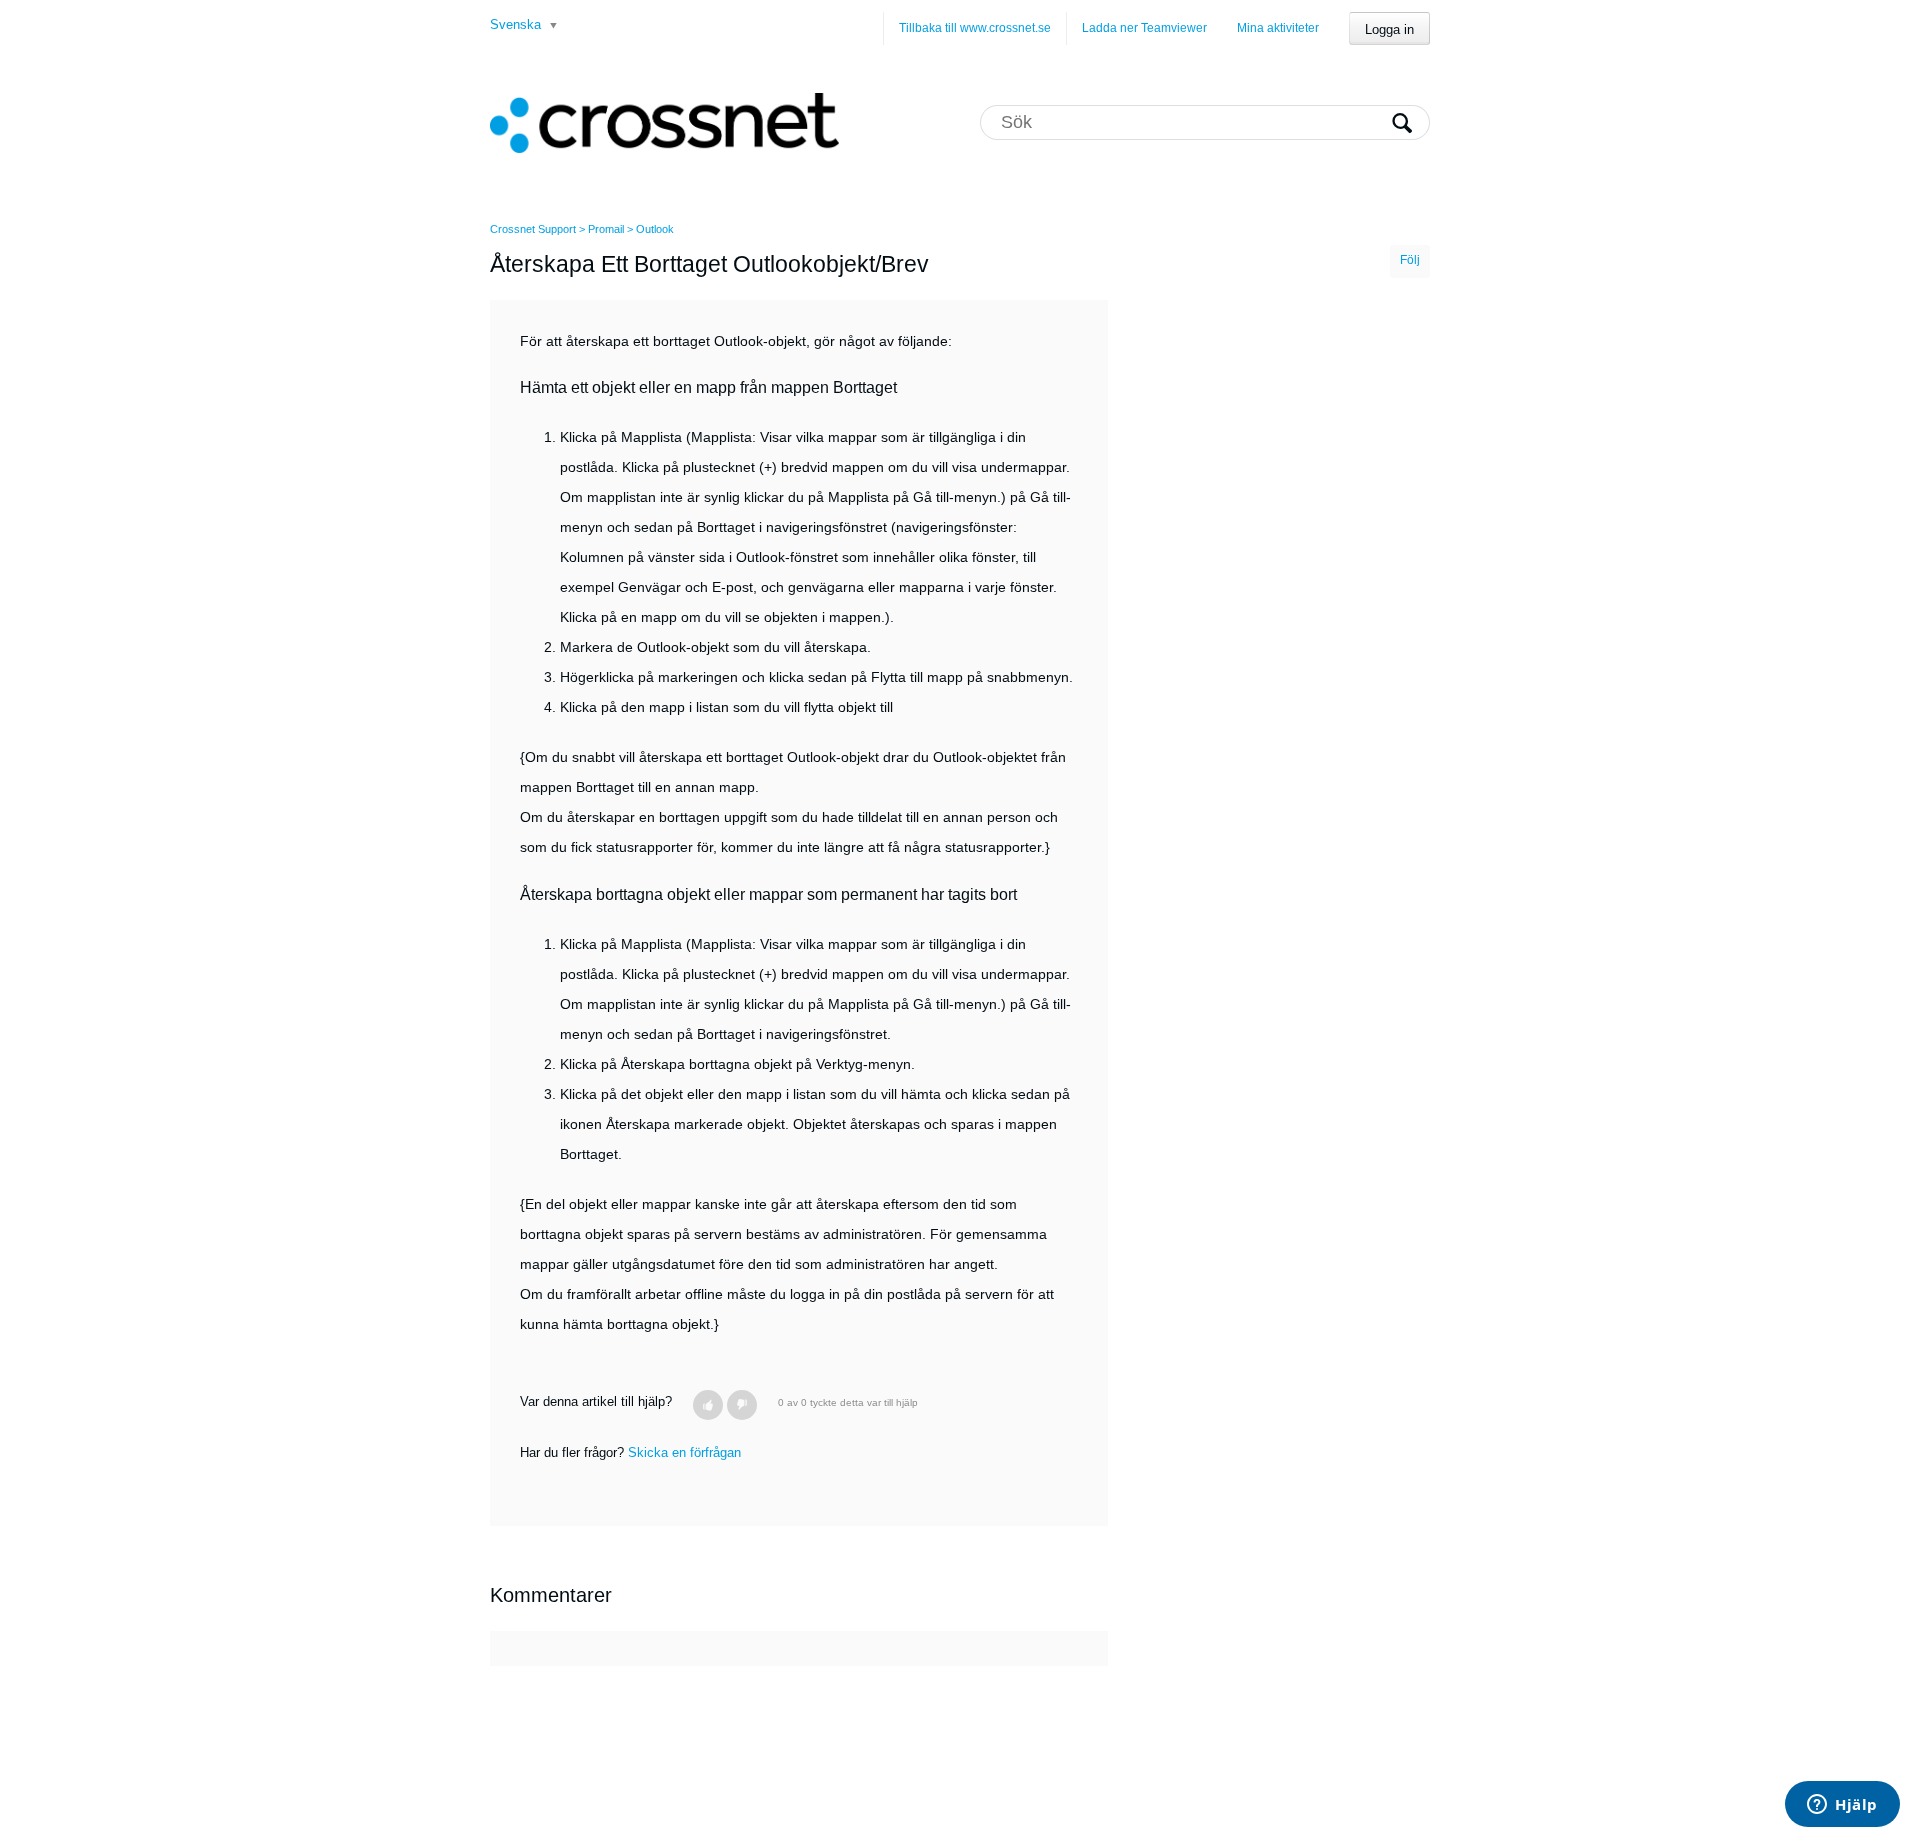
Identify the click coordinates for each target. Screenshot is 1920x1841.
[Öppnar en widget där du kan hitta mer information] (1842, 1806)
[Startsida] (664, 122)
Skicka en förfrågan (684, 1452)
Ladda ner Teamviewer (1144, 28)
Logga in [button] (1389, 29)
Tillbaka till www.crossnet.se (975, 28)
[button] (708, 1405)
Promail (606, 229)
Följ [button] (1410, 260)
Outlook (655, 229)
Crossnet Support (533, 229)
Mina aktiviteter (1278, 28)
